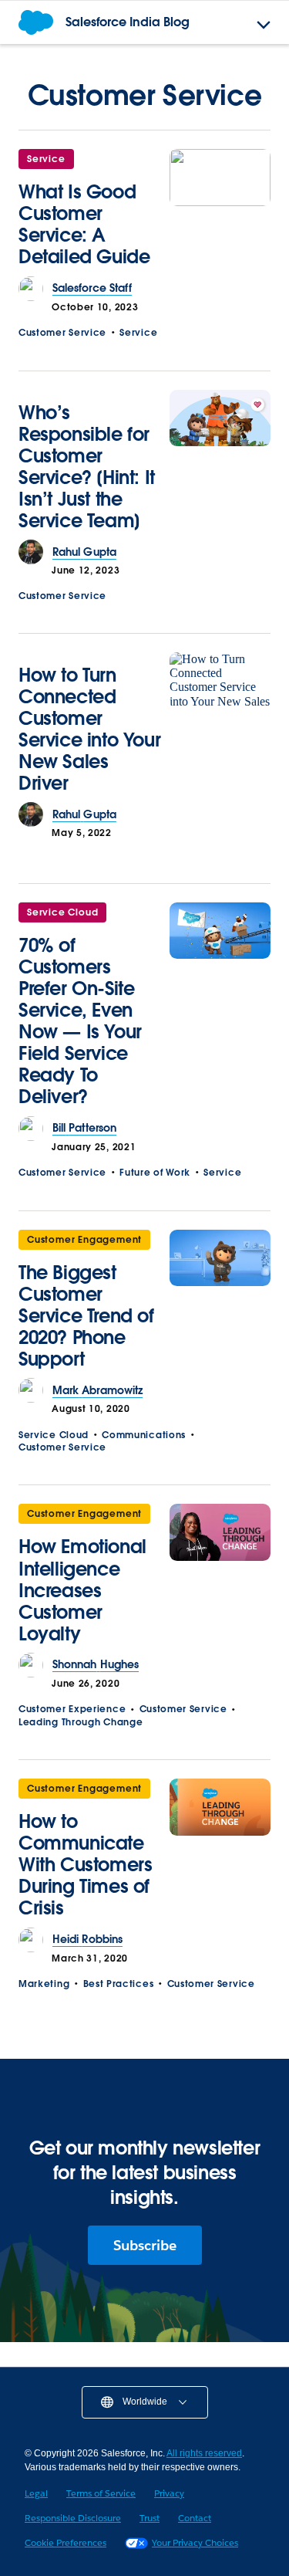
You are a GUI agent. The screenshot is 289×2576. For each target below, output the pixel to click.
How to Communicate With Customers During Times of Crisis (85, 1865)
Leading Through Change (81, 1722)
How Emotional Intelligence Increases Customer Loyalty (82, 1590)
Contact (195, 2518)
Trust (150, 2518)
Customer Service (62, 332)
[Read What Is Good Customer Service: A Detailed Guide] (220, 213)
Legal (36, 2493)
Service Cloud (62, 912)
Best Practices (119, 1984)
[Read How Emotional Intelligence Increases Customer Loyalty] (220, 1578)
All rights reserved (204, 2453)
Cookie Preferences (66, 2542)
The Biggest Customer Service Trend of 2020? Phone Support (86, 1316)
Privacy (169, 2493)
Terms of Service (101, 2493)
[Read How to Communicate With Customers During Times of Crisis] (220, 1853)
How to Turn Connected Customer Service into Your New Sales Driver (89, 729)
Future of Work (155, 1172)
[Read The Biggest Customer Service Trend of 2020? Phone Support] (220, 1304)
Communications (144, 1435)
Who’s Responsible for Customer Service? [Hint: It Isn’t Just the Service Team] (87, 467)
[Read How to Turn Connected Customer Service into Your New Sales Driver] (220, 728)
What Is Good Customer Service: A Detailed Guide (84, 224)
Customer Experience (72, 1709)
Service (46, 159)
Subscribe (145, 2245)
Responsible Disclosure (73, 2518)
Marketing (44, 1984)
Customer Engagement (84, 1239)
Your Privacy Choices (195, 2542)
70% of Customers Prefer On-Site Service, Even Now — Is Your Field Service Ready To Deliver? (80, 1021)
